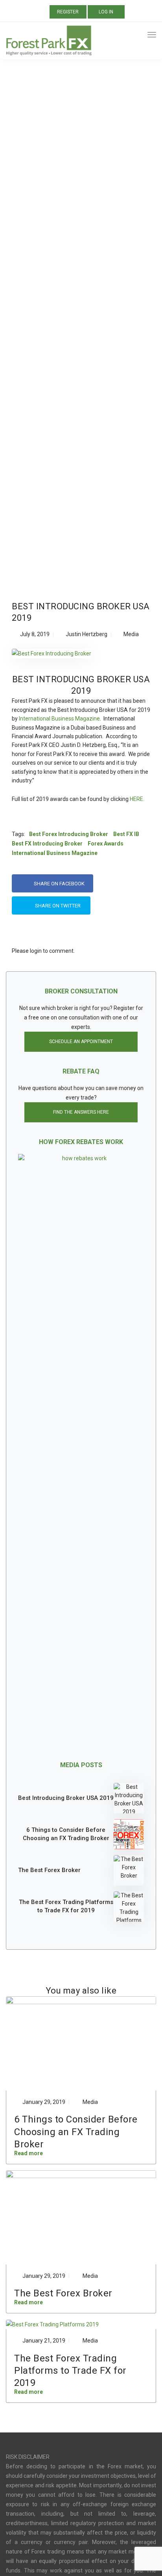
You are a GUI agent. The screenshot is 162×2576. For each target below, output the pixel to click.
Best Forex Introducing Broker (69, 834)
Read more (29, 2153)
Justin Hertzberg (87, 634)
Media (131, 634)
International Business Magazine (59, 719)
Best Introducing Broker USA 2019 (66, 1798)
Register (68, 12)
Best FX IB (126, 834)
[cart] (137, 36)
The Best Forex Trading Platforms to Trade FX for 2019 (66, 1906)
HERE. (137, 799)
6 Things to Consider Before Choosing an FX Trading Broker (66, 1834)
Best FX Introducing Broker (47, 844)
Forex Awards (106, 844)
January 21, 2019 (44, 2341)
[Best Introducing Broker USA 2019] (52, 657)
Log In (106, 12)
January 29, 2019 (44, 2102)
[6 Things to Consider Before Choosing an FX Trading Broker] (129, 1834)
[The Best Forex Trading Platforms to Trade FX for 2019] (129, 1907)
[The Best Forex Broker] (129, 1870)
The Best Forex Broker (49, 1870)
